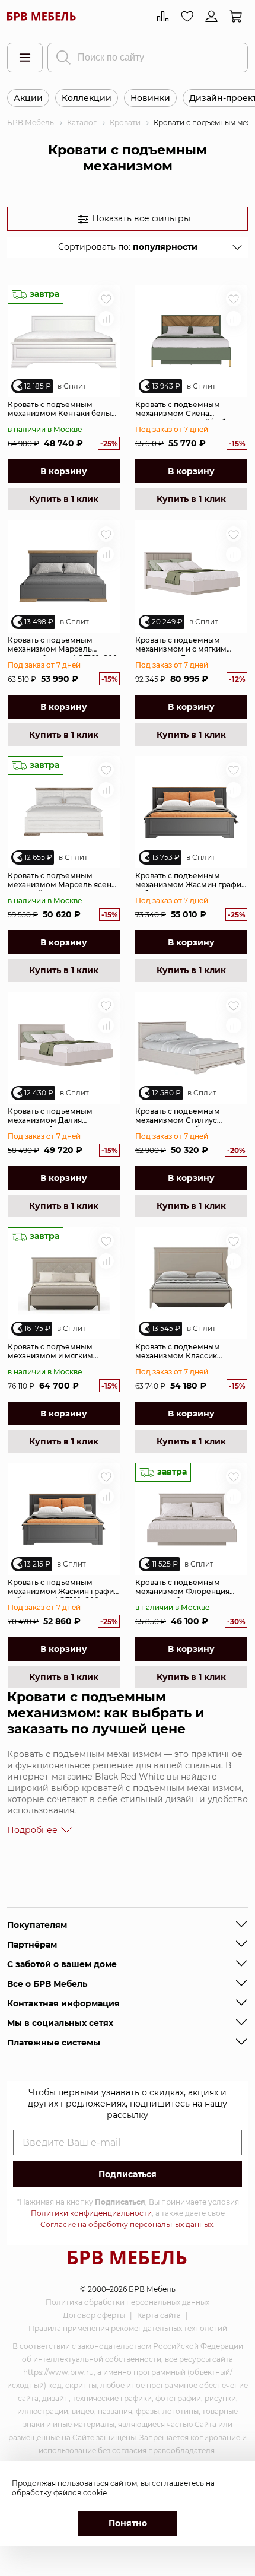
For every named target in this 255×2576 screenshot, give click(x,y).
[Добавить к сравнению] (106, 319)
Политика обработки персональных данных (128, 2302)
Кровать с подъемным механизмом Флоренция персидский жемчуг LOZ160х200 (182, 1588)
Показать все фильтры (141, 218)
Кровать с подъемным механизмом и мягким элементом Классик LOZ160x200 (50, 1352)
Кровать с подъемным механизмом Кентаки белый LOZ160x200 (62, 410)
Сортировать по (128, 247)
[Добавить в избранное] (106, 298)
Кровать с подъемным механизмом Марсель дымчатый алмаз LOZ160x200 (63, 646)
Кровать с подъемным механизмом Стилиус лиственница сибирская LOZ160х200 (181, 1117)
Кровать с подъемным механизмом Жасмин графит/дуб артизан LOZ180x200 (191, 881)
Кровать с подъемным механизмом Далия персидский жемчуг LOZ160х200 (50, 1117)
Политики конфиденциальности (91, 2213)
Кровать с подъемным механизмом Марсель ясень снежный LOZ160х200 (62, 881)
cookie (95, 2493)
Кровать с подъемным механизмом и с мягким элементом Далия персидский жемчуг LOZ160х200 (181, 646)
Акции (28, 98)
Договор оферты (94, 2315)
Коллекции (87, 98)
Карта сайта (159, 2315)
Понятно (128, 2523)
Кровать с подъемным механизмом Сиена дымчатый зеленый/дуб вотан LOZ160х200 (181, 410)
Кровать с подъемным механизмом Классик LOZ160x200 (178, 1352)
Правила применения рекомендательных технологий (128, 2328)
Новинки (150, 98)
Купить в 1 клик (64, 499)
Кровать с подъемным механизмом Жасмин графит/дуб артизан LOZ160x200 (64, 1588)
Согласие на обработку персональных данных (127, 2224)
